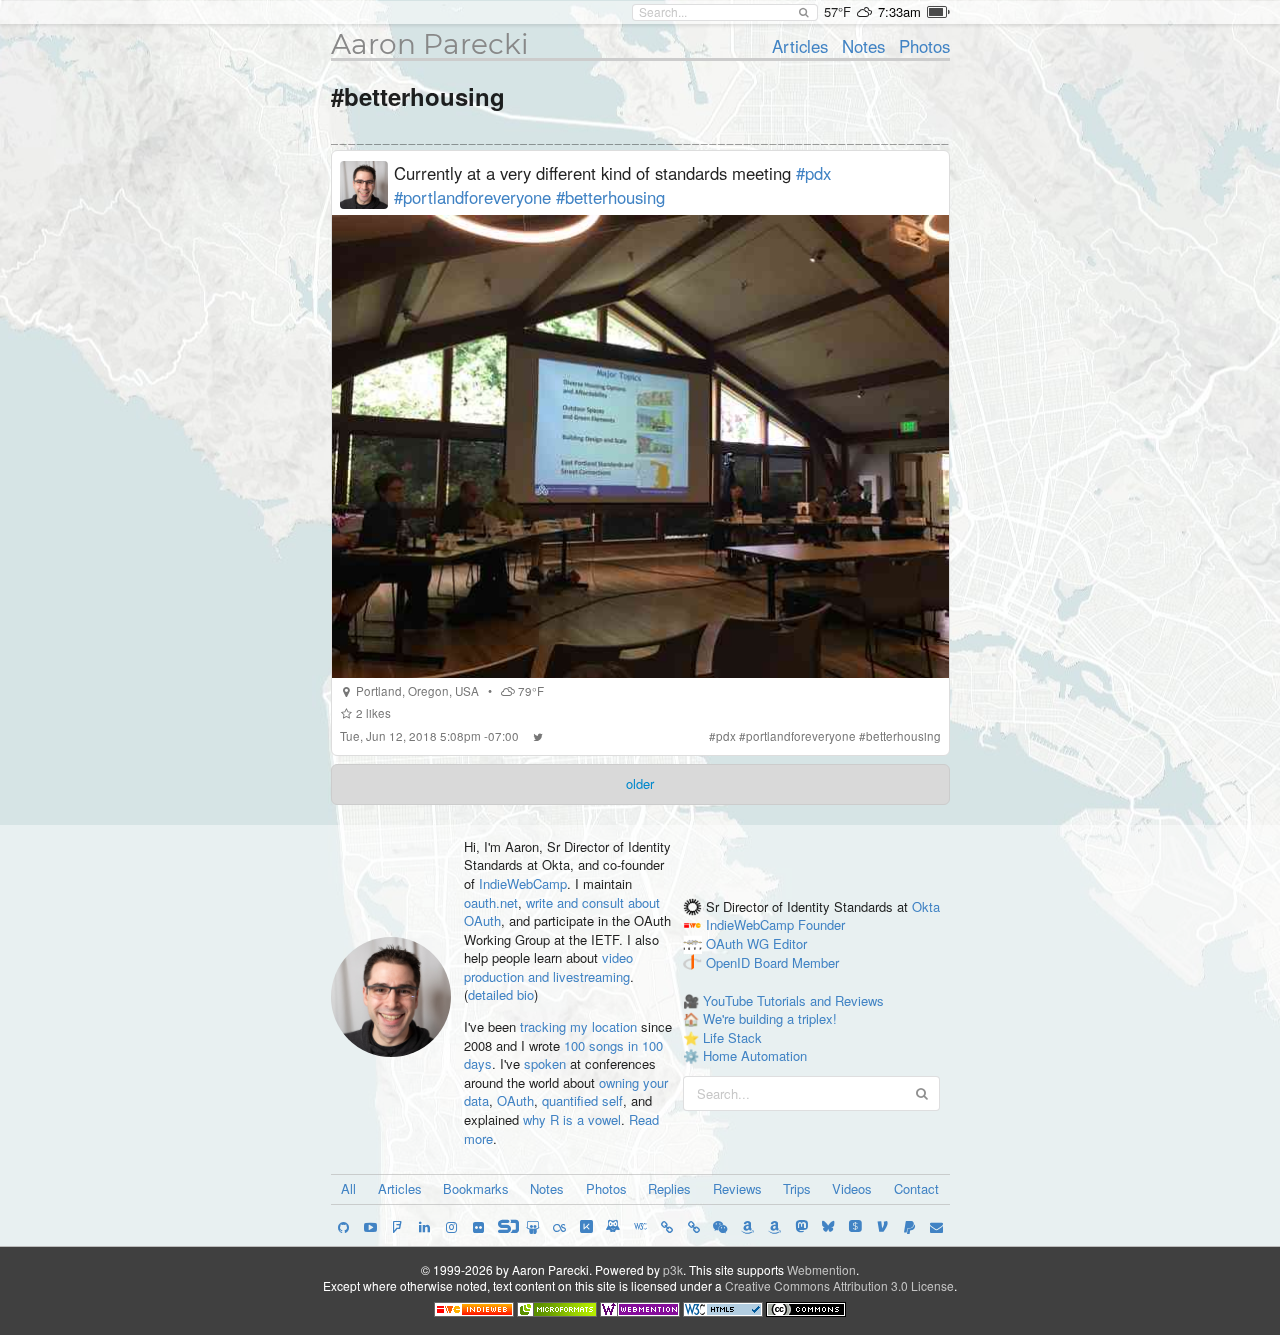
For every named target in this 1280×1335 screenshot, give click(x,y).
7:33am (899, 11)
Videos (852, 1188)
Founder (821, 925)
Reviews (737, 1188)
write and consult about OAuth (562, 912)
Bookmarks (476, 1188)
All (348, 1188)
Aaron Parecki (430, 44)
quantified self (582, 1100)
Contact (916, 1188)
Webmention (821, 1269)
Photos (924, 46)
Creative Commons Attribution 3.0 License (839, 1285)
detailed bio (501, 994)
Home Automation (755, 1055)
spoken (545, 1063)
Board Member (796, 963)
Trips (797, 1188)
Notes (863, 46)
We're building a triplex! (770, 1018)
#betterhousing (610, 197)
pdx (726, 736)
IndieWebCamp (523, 883)
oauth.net (491, 902)
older (640, 783)
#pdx (813, 173)
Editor (790, 944)
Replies (669, 1188)
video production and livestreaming (548, 967)
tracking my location (578, 1026)
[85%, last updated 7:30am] (938, 12)
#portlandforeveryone (472, 197)
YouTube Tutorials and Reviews (793, 1000)
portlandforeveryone (801, 736)
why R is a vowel (572, 1119)
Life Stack (732, 1037)
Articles (800, 46)
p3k (673, 1269)
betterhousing (903, 736)
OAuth (515, 1100)
